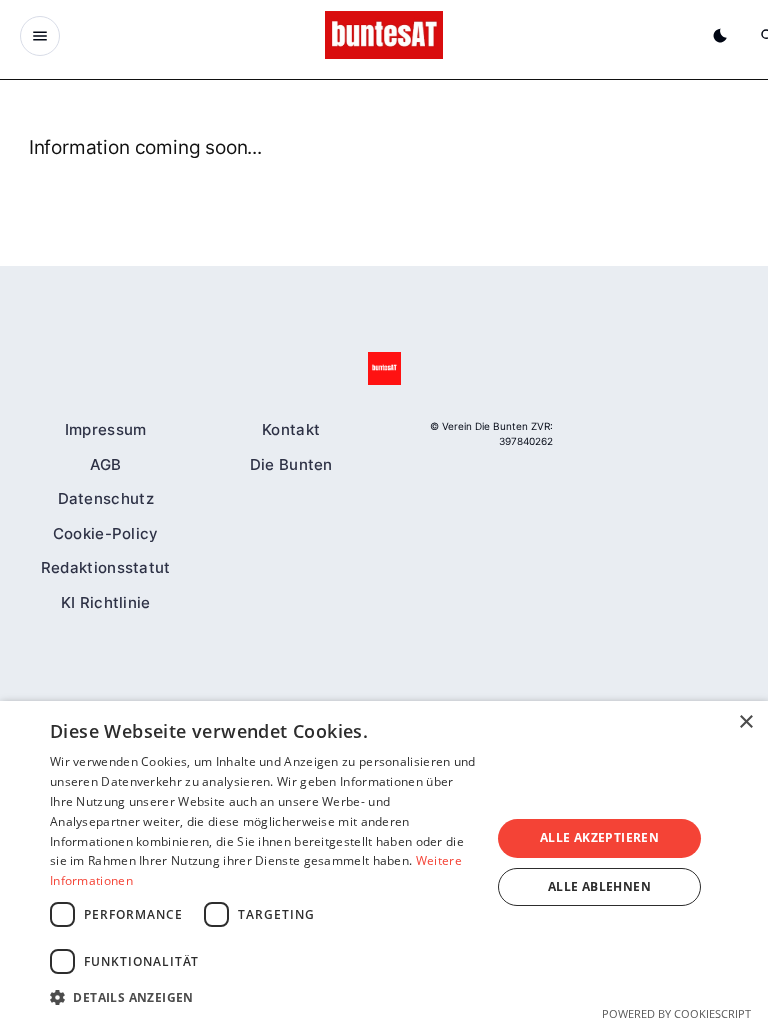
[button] (264, 997)
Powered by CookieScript (676, 1013)
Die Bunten (291, 463)
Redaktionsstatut (106, 567)
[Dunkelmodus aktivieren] (720, 36)
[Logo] (384, 368)
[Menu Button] (40, 36)
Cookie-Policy (106, 532)
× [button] (745, 722)
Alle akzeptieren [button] (599, 837)
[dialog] (384, 862)
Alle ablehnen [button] (599, 886)
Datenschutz (106, 498)
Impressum (106, 429)
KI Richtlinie (106, 601)
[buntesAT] (383, 35)
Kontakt (291, 429)
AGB (106, 463)
